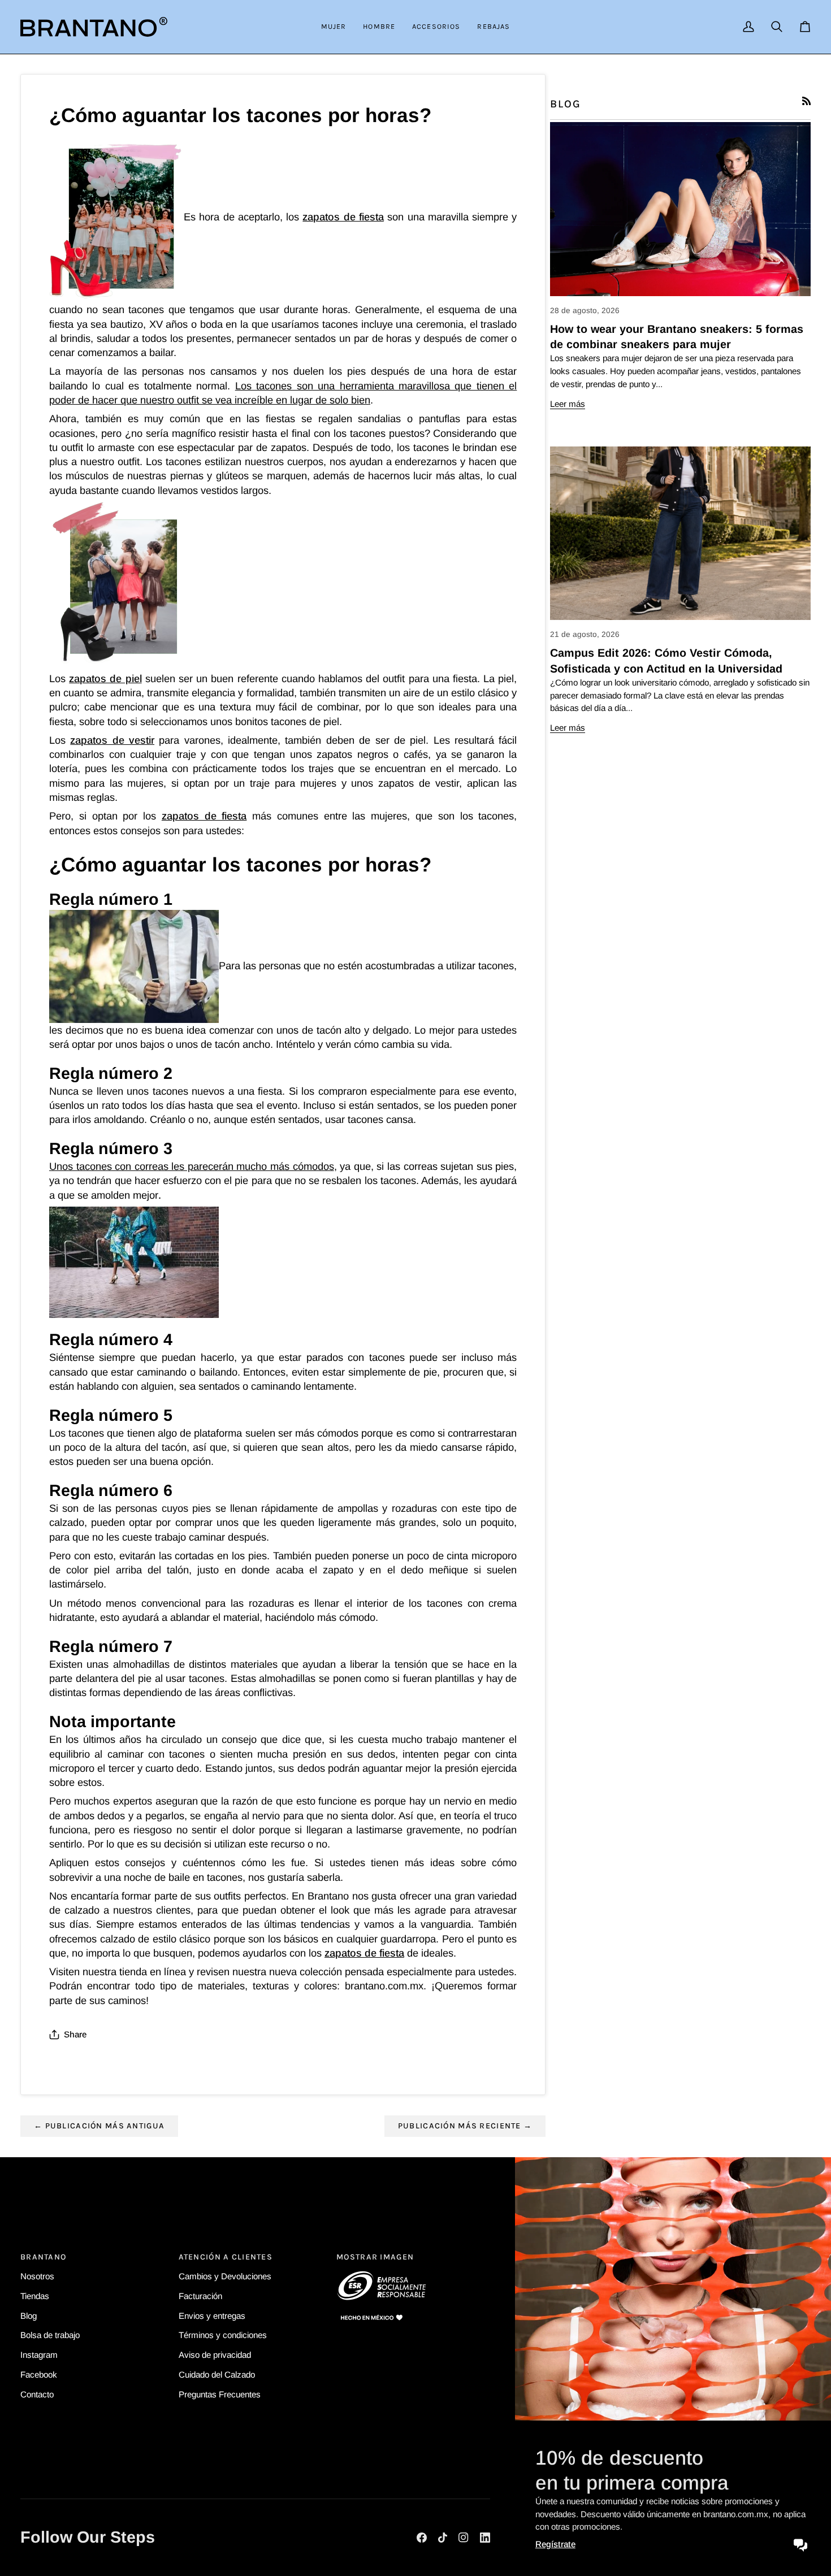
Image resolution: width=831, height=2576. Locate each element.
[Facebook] (422, 2538)
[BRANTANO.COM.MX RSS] (806, 101)
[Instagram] (464, 2538)
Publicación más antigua (99, 2126)
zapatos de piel (105, 678)
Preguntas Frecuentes (220, 2394)
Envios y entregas (212, 2316)
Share (75, 2034)
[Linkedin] (485, 2538)
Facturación (200, 2296)
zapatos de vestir (112, 740)
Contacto (37, 2394)
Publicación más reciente (465, 2126)
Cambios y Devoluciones (225, 2276)
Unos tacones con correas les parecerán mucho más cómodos (192, 1166)
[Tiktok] (443, 2538)
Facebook (39, 2375)
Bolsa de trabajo (50, 2335)
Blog (29, 2316)
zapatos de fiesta (343, 217)
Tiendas (35, 2296)
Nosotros (37, 2276)
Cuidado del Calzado (217, 2375)
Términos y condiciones (223, 2335)
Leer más (568, 404)
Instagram (39, 2355)
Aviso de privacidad (215, 2355)
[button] (334, 27)
